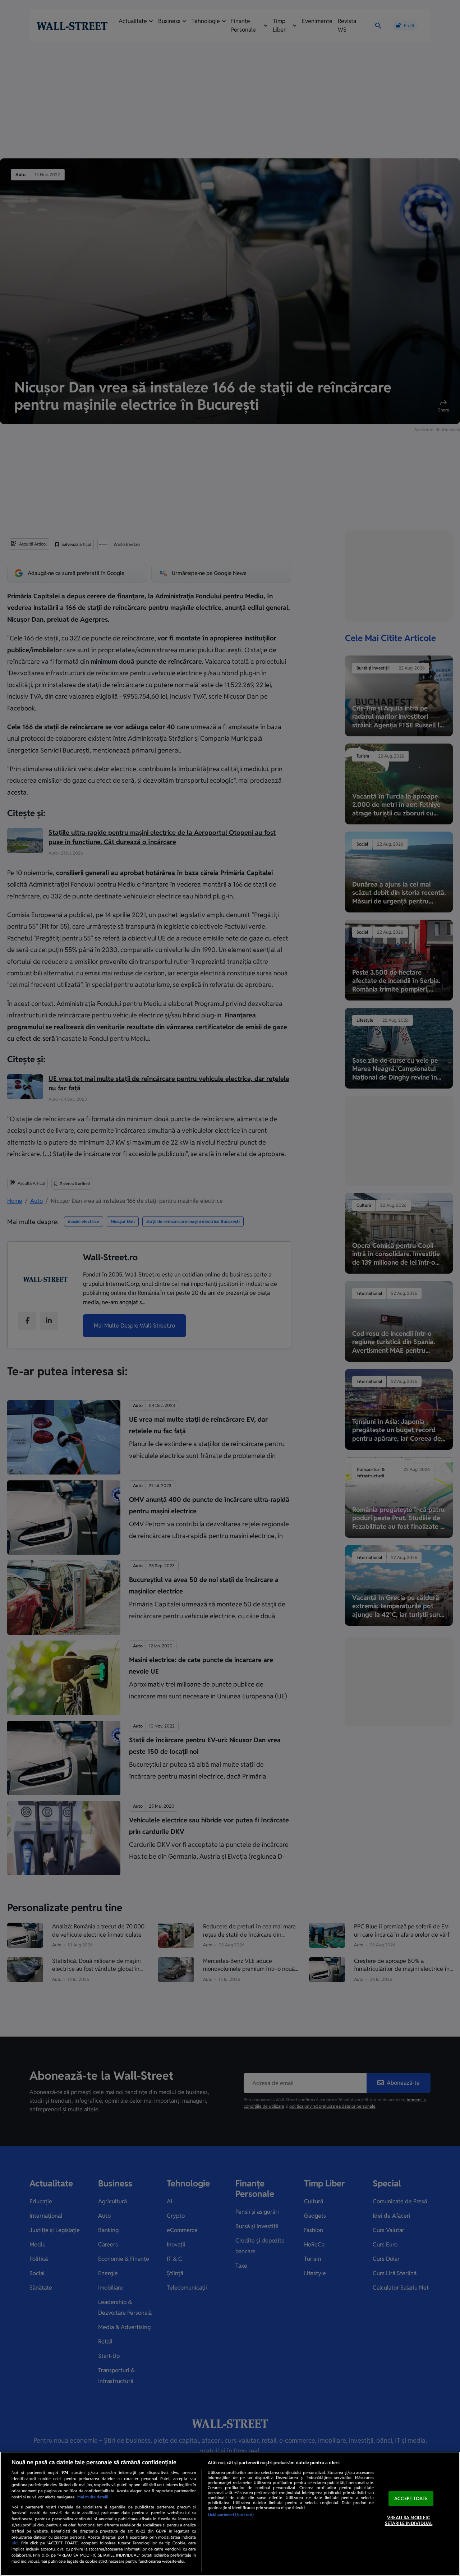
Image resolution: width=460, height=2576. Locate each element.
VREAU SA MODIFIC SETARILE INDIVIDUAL (409, 2521)
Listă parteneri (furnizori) (231, 2515)
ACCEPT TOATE (411, 2499)
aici (15, 2543)
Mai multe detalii (93, 2497)
